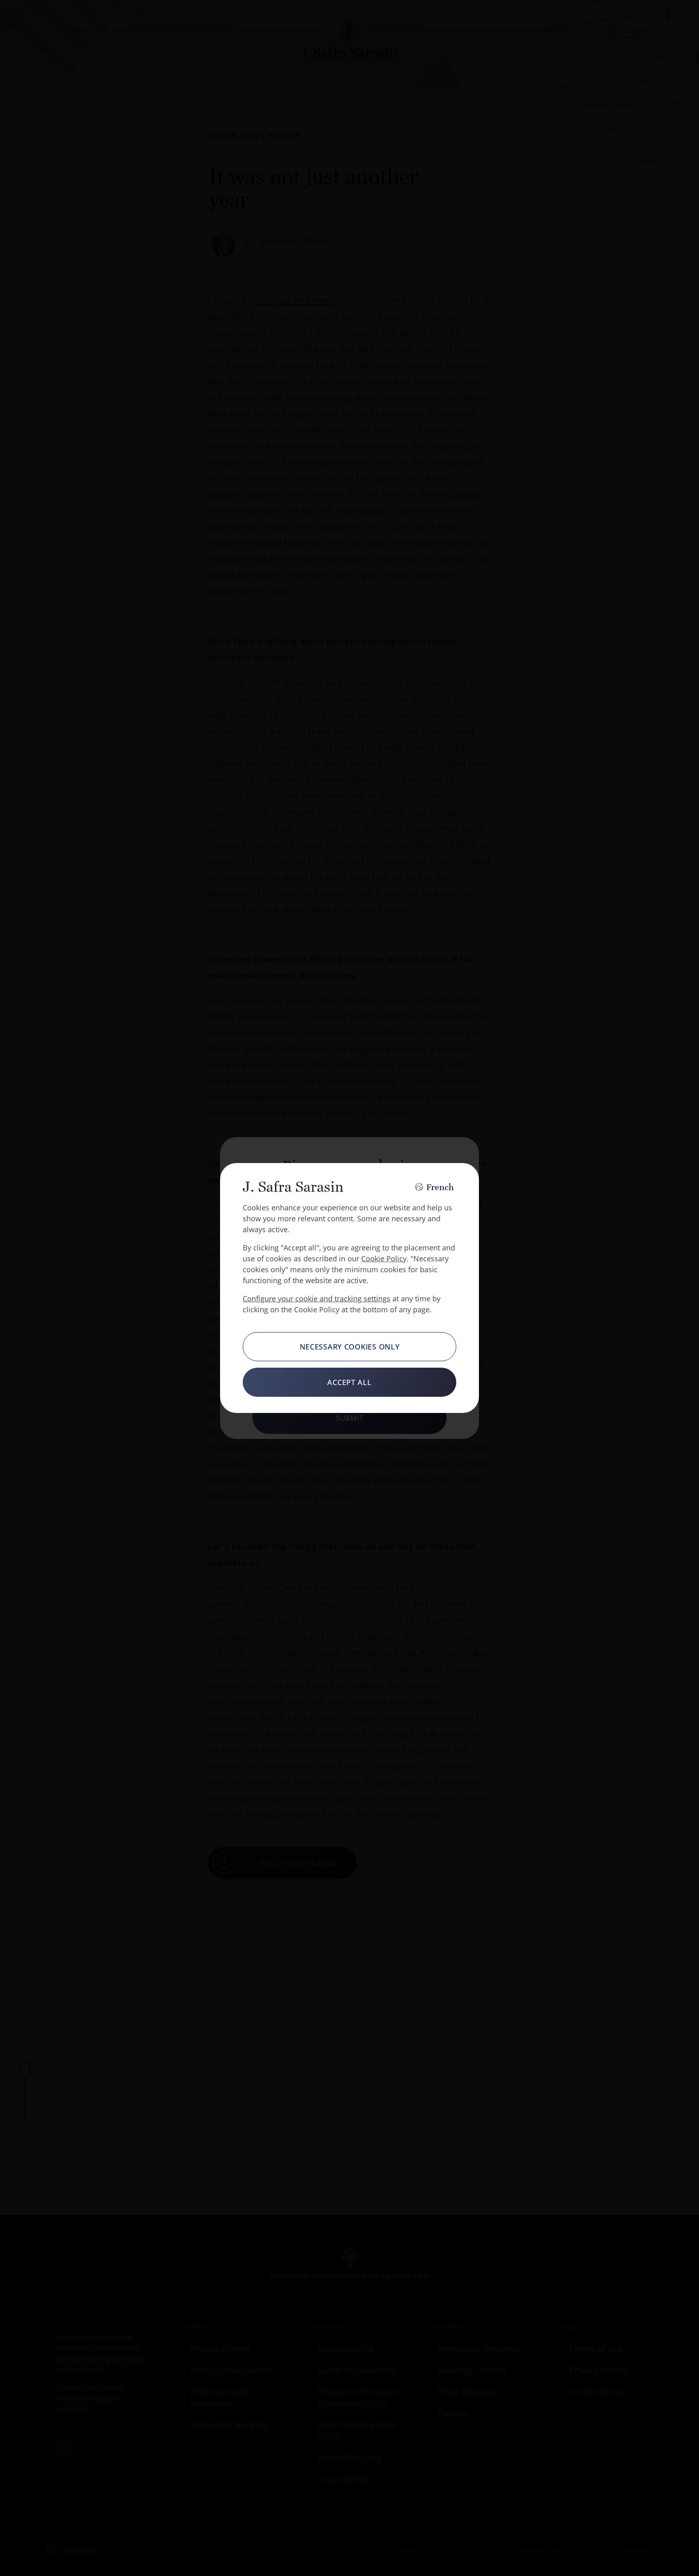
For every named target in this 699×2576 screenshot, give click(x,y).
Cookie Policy (384, 1258)
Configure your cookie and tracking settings (317, 1299)
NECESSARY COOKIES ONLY (350, 1347)
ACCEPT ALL (349, 1382)
